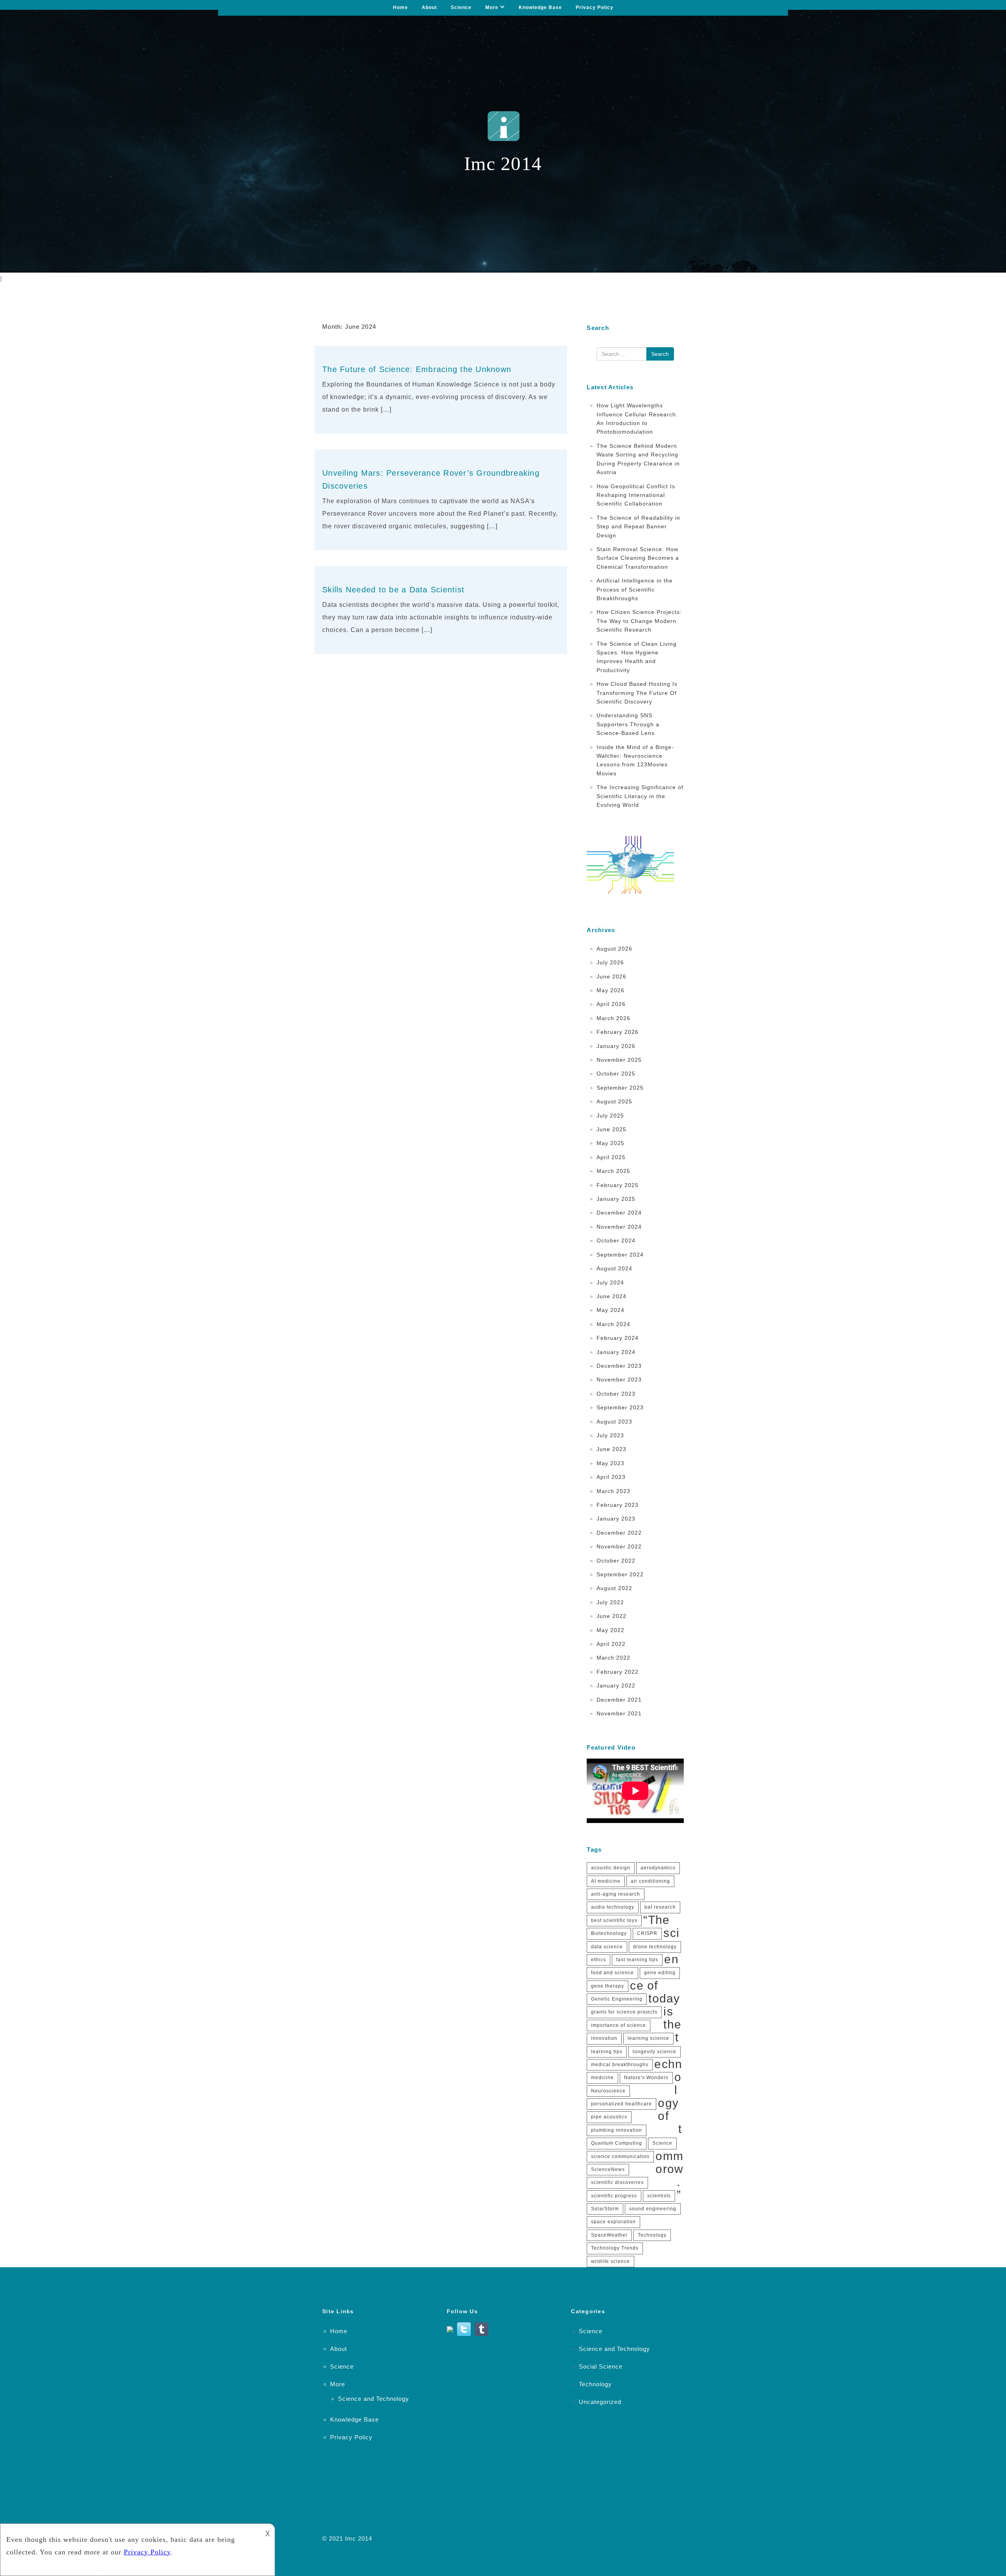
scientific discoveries (617, 2182)
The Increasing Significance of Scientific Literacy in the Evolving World (640, 796)
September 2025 (620, 1088)
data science (607, 1947)
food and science (612, 1973)
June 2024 (611, 1296)
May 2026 (610, 990)
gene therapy (608, 1986)
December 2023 (619, 1366)
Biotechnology (609, 1933)
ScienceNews (608, 2169)
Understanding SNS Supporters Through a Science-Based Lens (628, 724)
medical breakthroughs (620, 2065)
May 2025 (610, 1143)
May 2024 (610, 1310)
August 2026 (614, 949)
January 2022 (616, 1686)
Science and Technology (374, 2399)
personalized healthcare (621, 2104)
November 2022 (619, 1546)
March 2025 (613, 1171)
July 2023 (610, 1435)
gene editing (660, 1973)
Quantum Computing (617, 2143)
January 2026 (616, 1046)
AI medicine (606, 1881)
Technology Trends (615, 2248)
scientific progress (614, 2196)
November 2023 (619, 1380)
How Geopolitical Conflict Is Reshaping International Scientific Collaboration (636, 495)
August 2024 (614, 1268)
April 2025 (611, 1157)
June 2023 (611, 1449)
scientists (659, 2196)
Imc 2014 (359, 2538)
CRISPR (647, 1933)
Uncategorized (600, 2402)
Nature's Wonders (646, 2078)
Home (400, 7)
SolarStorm (605, 2209)
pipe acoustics (609, 2117)
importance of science (619, 2025)
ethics (598, 1960)
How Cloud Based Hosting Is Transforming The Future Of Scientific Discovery (637, 693)
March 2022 (613, 1658)
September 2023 (620, 1407)
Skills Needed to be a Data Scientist (393, 590)
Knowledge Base (540, 7)
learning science (648, 2038)
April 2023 (611, 1477)
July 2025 (610, 1116)
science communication (620, 2156)
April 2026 (611, 1004)
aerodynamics (658, 1868)
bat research (660, 1907)
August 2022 (614, 1588)
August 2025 (614, 1101)
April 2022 (611, 1644)
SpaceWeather (609, 2235)
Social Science (601, 2366)
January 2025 (616, 1199)
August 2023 (614, 1422)
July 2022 (610, 1602)
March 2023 (613, 1491)
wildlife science (610, 2261)
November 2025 (619, 1060)
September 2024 (620, 1255)
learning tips (607, 2052)
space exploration (613, 2222)
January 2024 (616, 1352)
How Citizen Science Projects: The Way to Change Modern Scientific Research (639, 621)
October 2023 (616, 1394)
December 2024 (619, 1213)
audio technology (613, 1907)
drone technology (655, 1947)
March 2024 (613, 1324)
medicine (602, 2078)
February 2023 (618, 1505)
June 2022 (611, 1616)
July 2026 (610, 962)
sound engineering (653, 2209)
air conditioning (650, 1881)
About (429, 7)
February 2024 (618, 1338)
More (492, 7)
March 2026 (613, 1018)
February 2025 (618, 1185)
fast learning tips (637, 1960)
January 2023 (616, 1519)
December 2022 (619, 1533)
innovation (604, 2038)
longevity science (654, 2052)
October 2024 (616, 1240)
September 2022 (620, 1574)
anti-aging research (616, 1894)
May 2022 (610, 1630)
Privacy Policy (595, 7)
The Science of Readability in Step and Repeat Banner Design (638, 527)
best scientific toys (614, 1920)
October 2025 (616, 1074)
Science (461, 7)
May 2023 (610, 1463)
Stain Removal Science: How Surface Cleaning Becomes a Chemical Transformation (638, 558)
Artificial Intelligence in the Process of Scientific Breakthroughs (635, 589)
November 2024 (619, 1227)
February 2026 (618, 1032)
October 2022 (616, 1561)
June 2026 (611, 977)
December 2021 (619, 1700)
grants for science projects (624, 2012)
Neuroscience (608, 2091)
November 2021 (619, 1713)
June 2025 (611, 1129)
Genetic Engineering (617, 1999)
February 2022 (618, 1672)
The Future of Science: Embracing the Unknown (417, 369)
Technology (652, 2235)
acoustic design (611, 1868)
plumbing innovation (617, 2130)
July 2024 (610, 1283)
